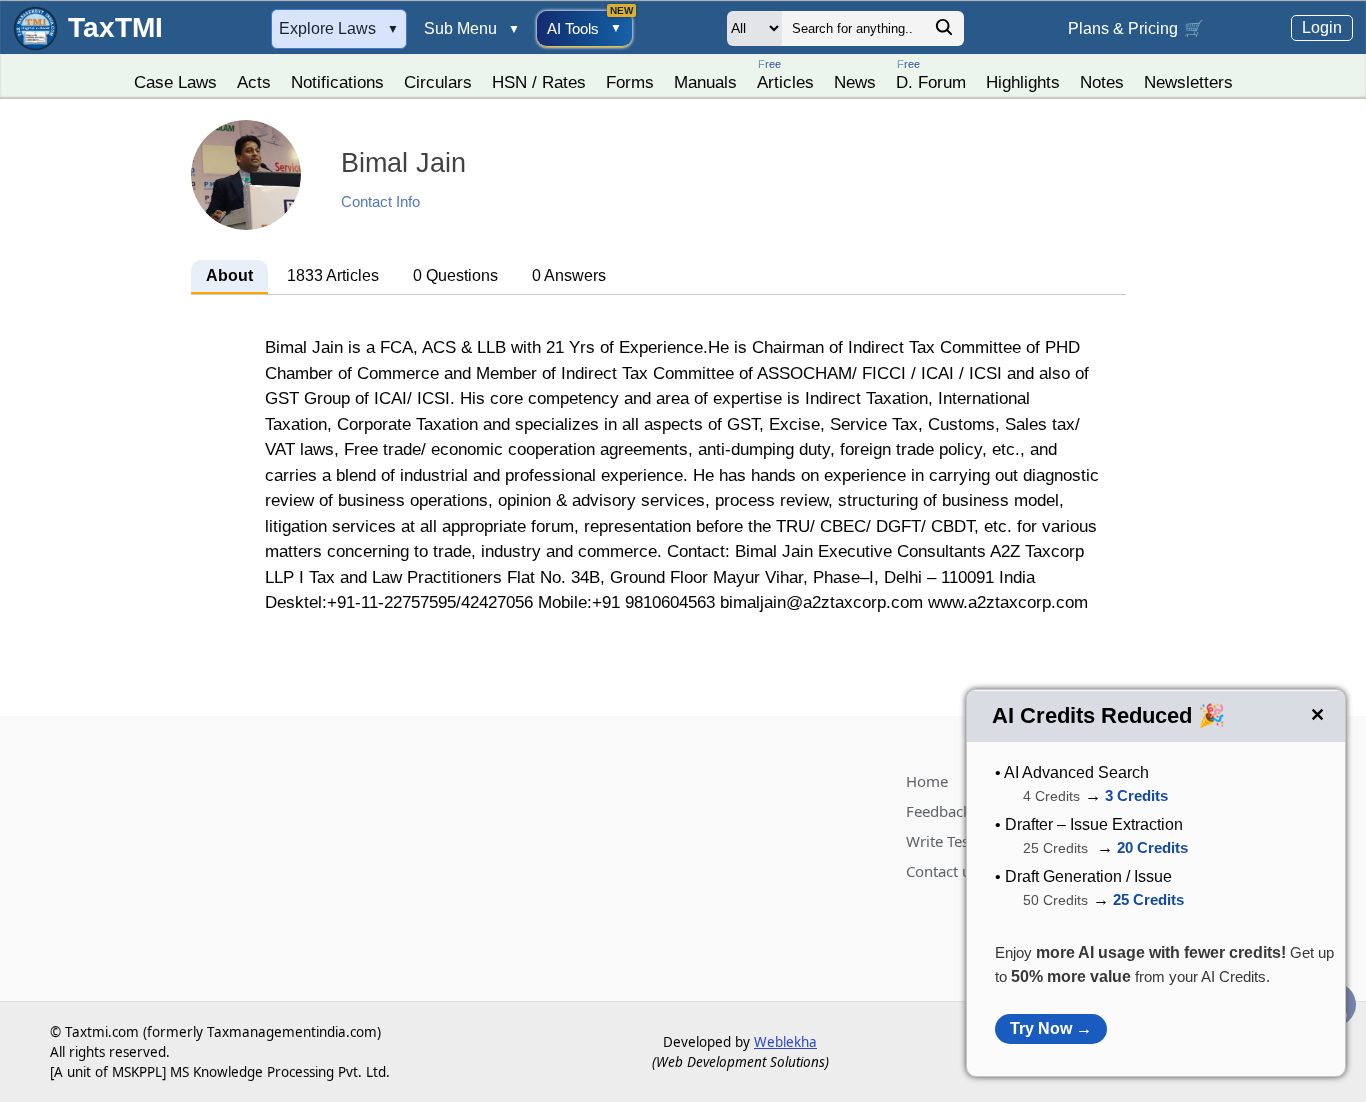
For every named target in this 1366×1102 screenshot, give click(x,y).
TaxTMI (115, 27)
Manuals (705, 82)
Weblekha (785, 1042)
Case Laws (175, 82)
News (855, 82)
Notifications (337, 82)
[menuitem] (175, 77)
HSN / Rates (539, 82)
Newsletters (1188, 82)
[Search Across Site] (944, 32)
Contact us (942, 871)
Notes (1102, 82)
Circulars (438, 82)
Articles (785, 74)
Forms (630, 82)
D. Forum (931, 74)
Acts (254, 82)
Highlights (1023, 82)
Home (927, 781)
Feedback (938, 811)
